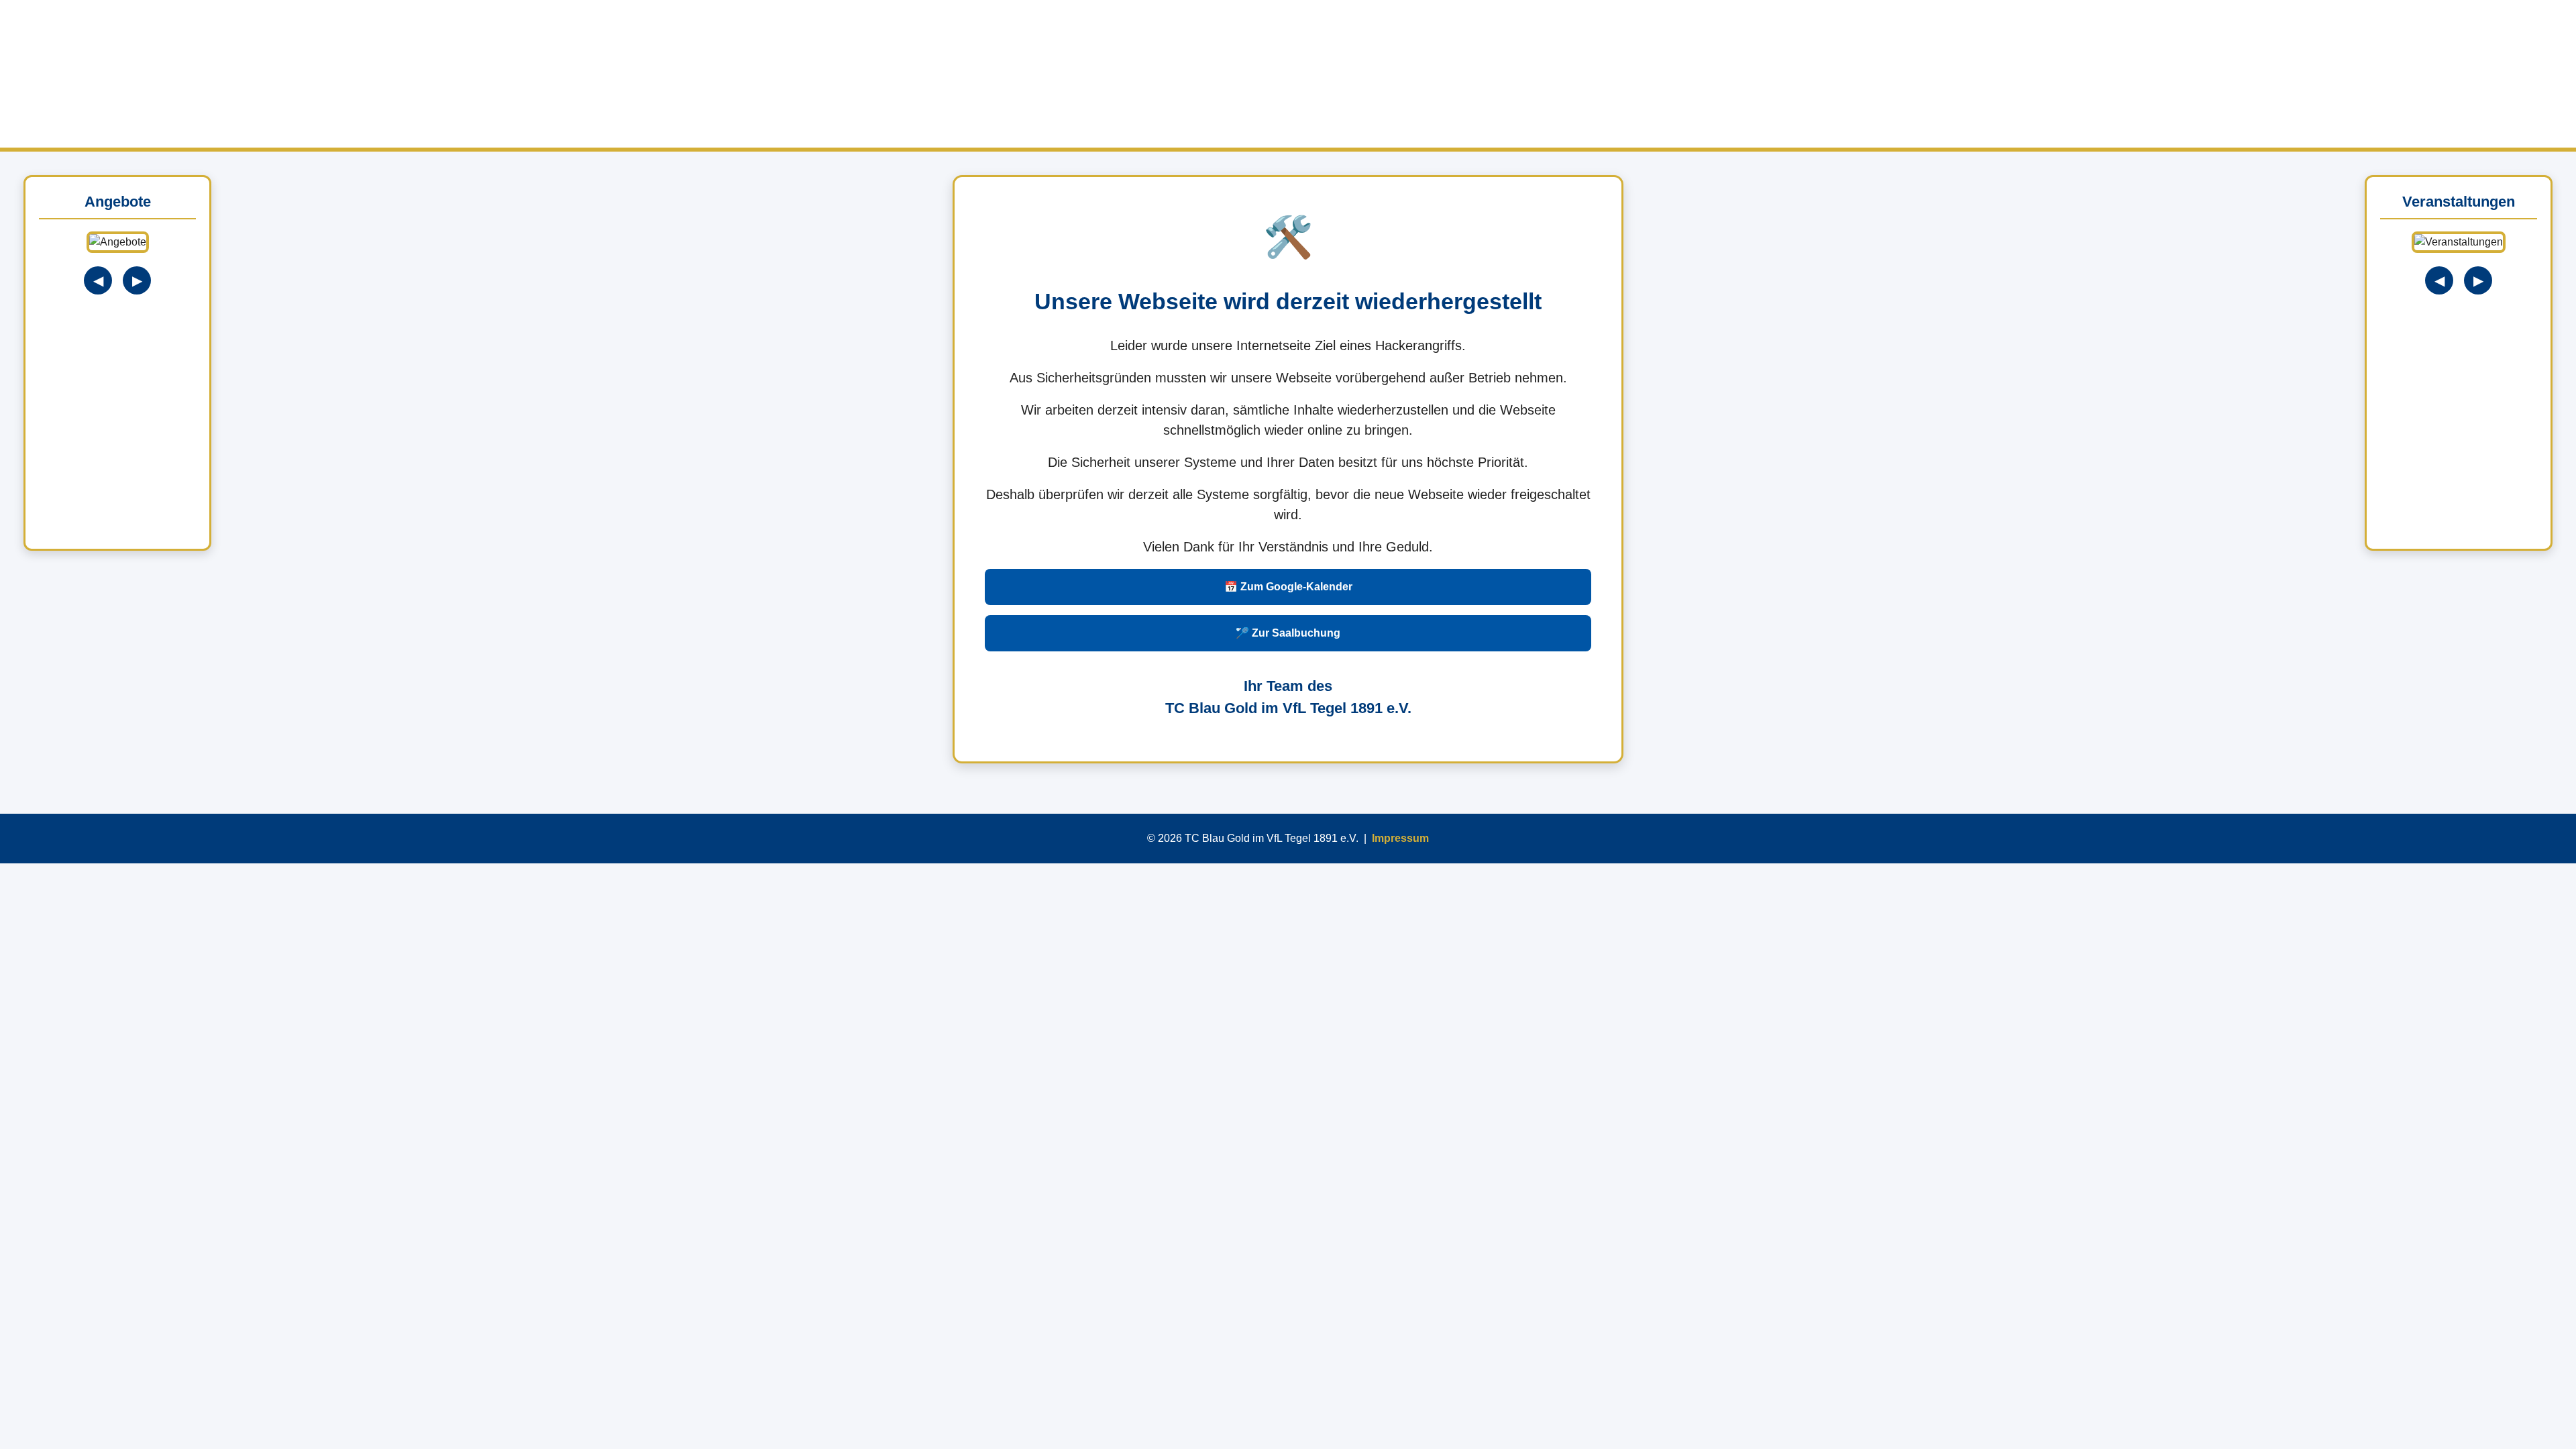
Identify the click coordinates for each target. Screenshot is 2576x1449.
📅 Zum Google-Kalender (1288, 587)
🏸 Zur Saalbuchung (1288, 633)
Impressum (1400, 838)
